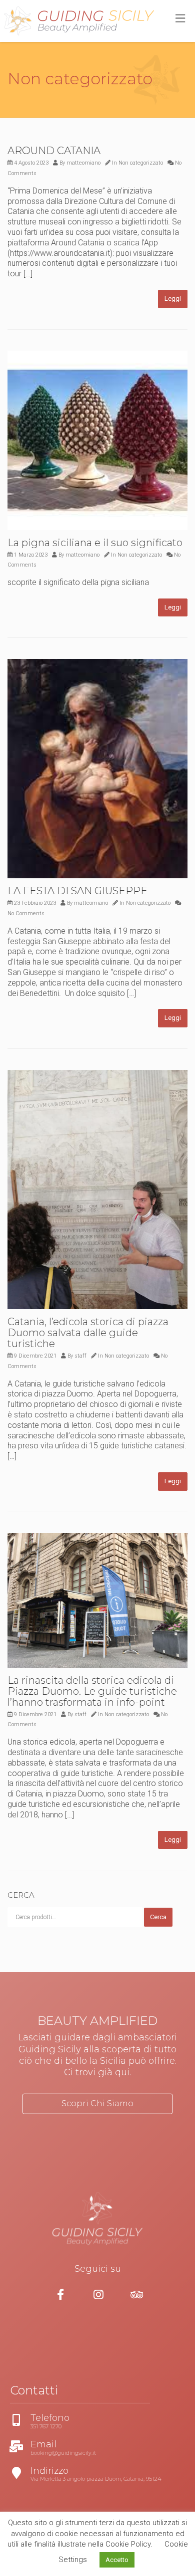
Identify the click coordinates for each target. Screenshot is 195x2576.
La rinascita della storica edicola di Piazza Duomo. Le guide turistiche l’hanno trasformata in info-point (92, 1691)
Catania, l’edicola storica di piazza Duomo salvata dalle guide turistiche (88, 1333)
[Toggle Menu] (180, 19)
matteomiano (83, 163)
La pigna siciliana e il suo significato (95, 543)
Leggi (173, 298)
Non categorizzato (141, 163)
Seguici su (98, 2269)
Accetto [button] (117, 2560)
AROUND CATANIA (54, 151)
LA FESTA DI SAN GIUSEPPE (77, 891)
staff (80, 1356)
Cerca (158, 1917)
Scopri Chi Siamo (97, 2103)
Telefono (25, 2418)
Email (19, 2445)
